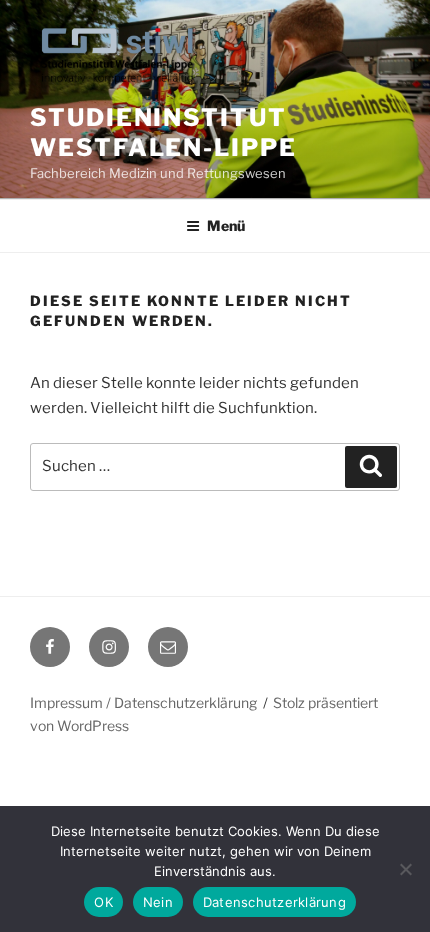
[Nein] (405, 869)
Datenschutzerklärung (274, 902)
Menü (226, 225)
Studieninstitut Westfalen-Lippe (163, 132)
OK (103, 902)
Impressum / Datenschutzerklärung (143, 702)
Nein (158, 902)
